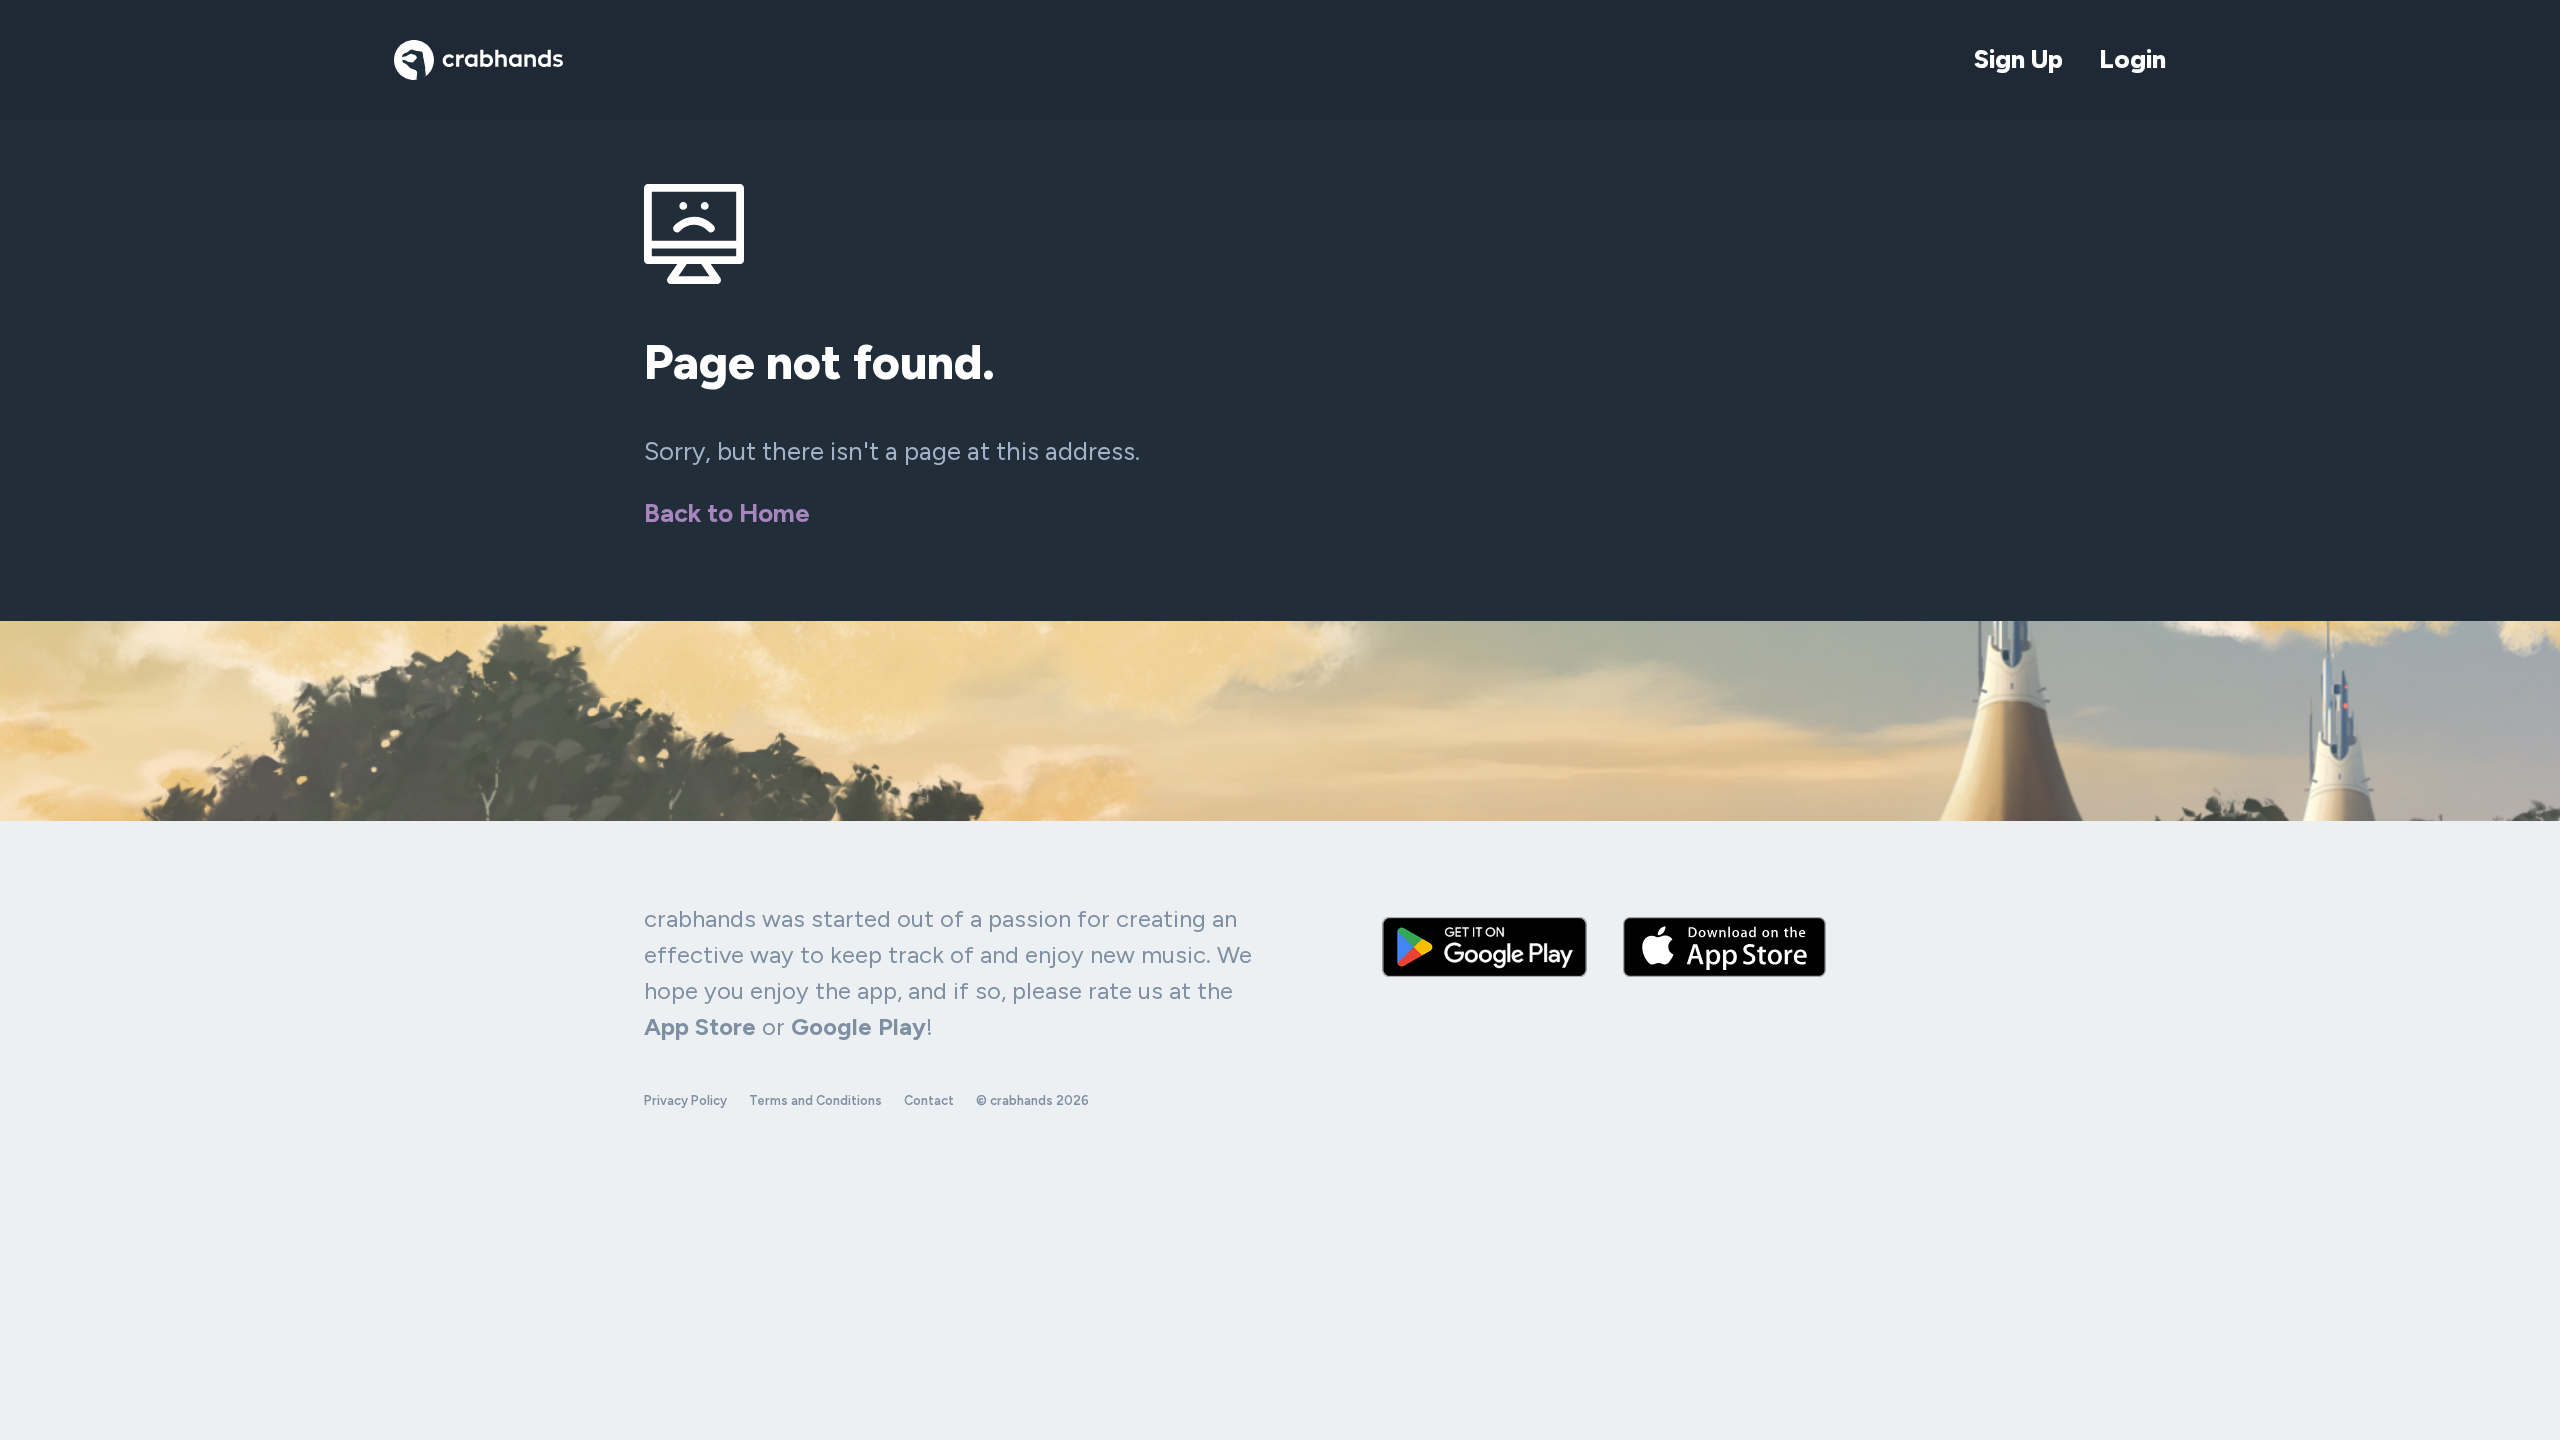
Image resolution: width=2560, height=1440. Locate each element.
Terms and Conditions (815, 1100)
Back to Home (727, 513)
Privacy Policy (685, 1100)
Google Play (858, 1026)
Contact (929, 1100)
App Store (700, 1026)
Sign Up (2018, 59)
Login (2132, 59)
